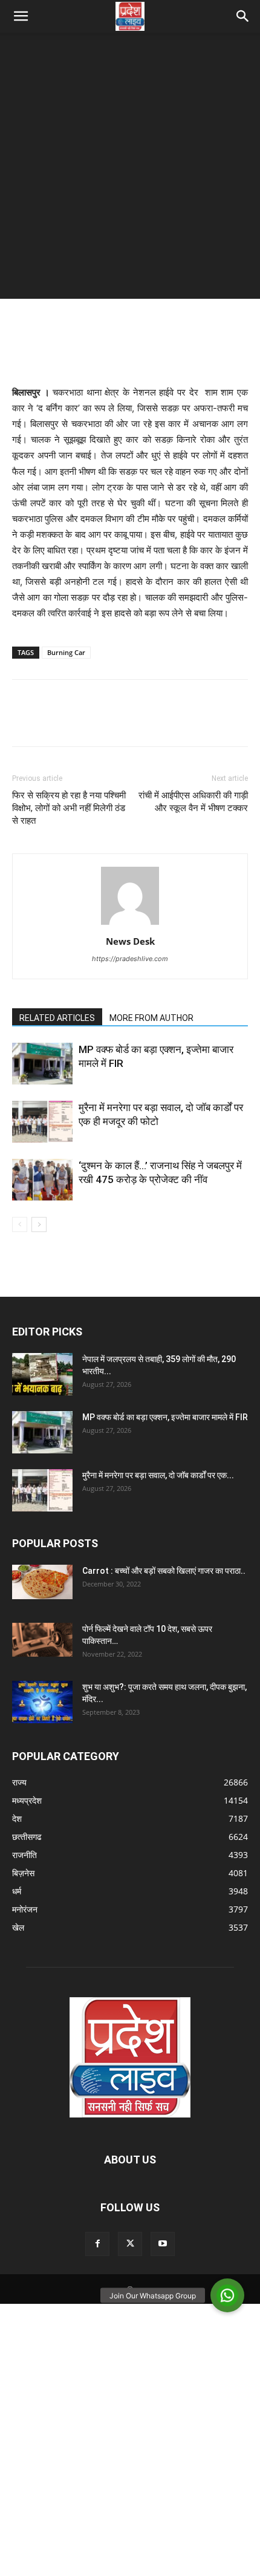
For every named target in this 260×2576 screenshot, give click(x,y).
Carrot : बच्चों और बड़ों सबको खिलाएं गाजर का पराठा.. (164, 1571)
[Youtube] (163, 2244)
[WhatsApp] (108, 722)
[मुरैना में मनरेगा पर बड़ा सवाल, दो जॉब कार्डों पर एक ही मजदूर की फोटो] (42, 1122)
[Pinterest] (80, 722)
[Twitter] (52, 722)
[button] (21, 16)
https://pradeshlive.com (130, 959)
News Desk (130, 941)
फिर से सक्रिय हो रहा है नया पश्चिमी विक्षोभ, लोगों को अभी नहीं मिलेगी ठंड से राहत (69, 808)
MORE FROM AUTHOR (151, 1018)
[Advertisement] (130, 169)
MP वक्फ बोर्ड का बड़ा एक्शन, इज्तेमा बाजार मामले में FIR (165, 1417)
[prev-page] (20, 1224)
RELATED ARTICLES (57, 1018)
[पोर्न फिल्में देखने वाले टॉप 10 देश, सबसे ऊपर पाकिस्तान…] (42, 1639)
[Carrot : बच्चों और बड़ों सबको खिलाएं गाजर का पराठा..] (42, 1582)
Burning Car (66, 652)
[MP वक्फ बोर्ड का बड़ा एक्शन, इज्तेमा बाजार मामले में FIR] (42, 1064)
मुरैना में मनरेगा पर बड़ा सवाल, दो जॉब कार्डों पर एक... (158, 1475)
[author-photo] (130, 924)
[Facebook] (24, 722)
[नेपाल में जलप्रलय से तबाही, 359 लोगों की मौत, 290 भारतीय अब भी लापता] (42, 1374)
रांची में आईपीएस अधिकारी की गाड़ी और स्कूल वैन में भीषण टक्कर (193, 802)
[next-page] (39, 1224)
